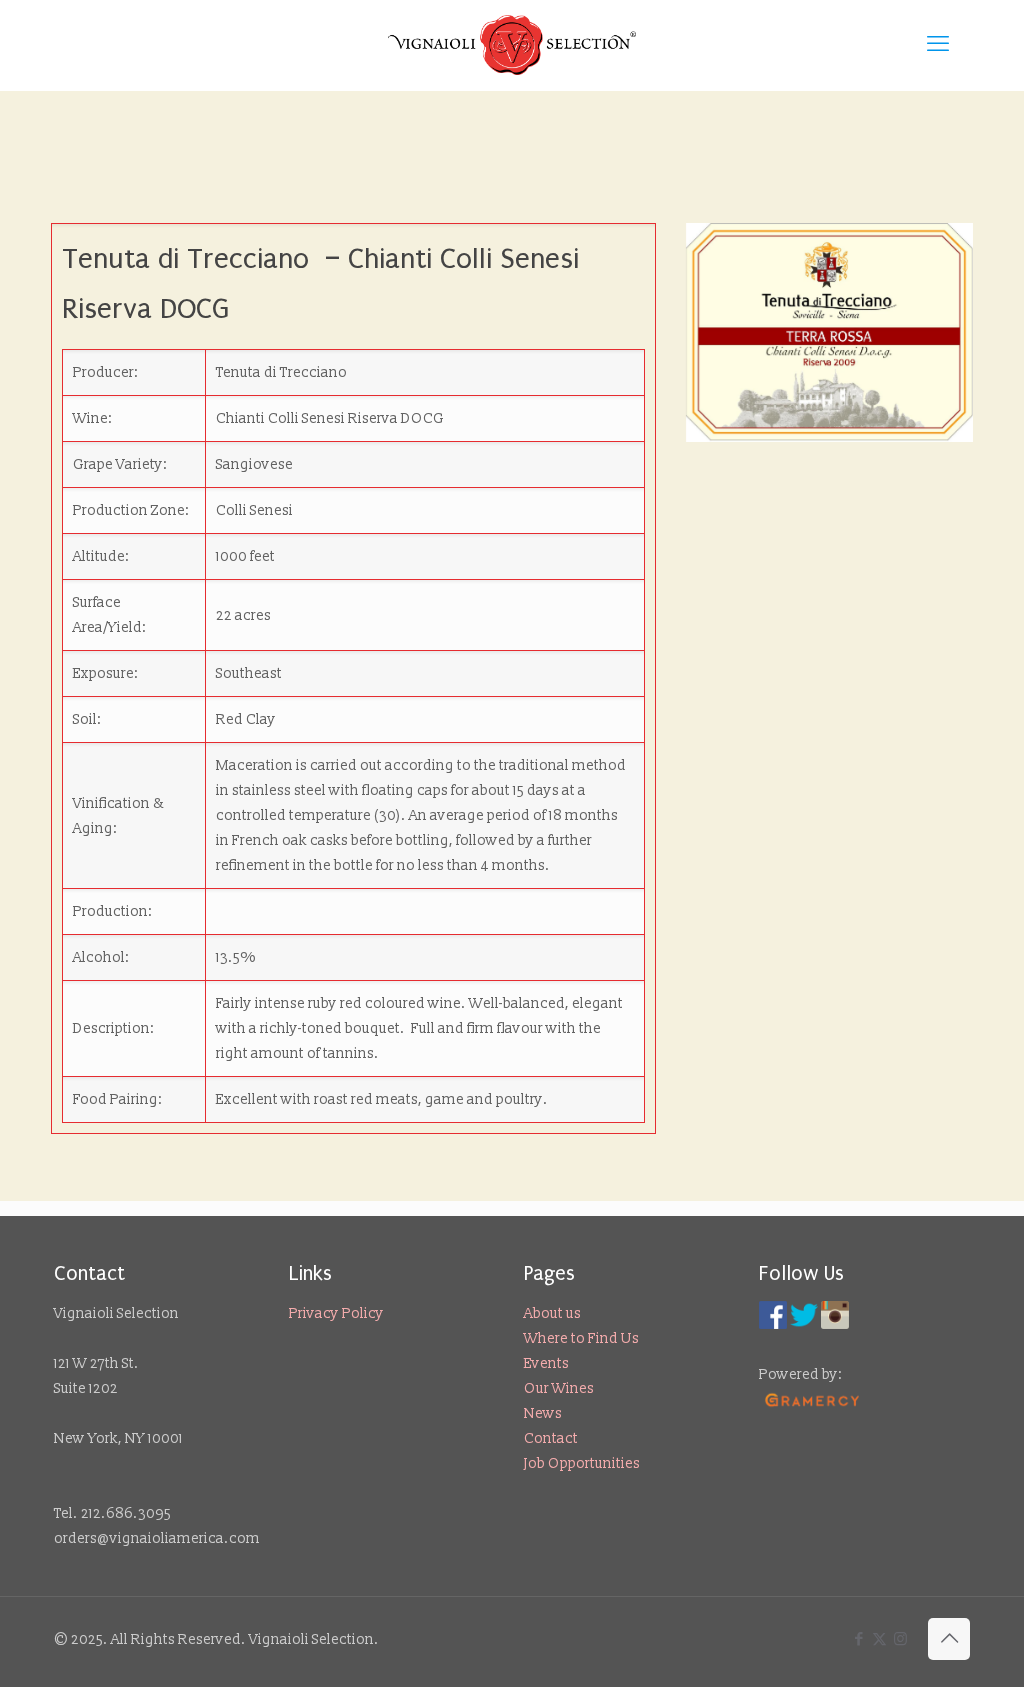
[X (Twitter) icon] (879, 1639)
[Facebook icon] (858, 1639)
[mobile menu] (938, 45)
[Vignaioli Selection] (512, 45)
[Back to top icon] (949, 1639)
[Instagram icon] (900, 1639)
